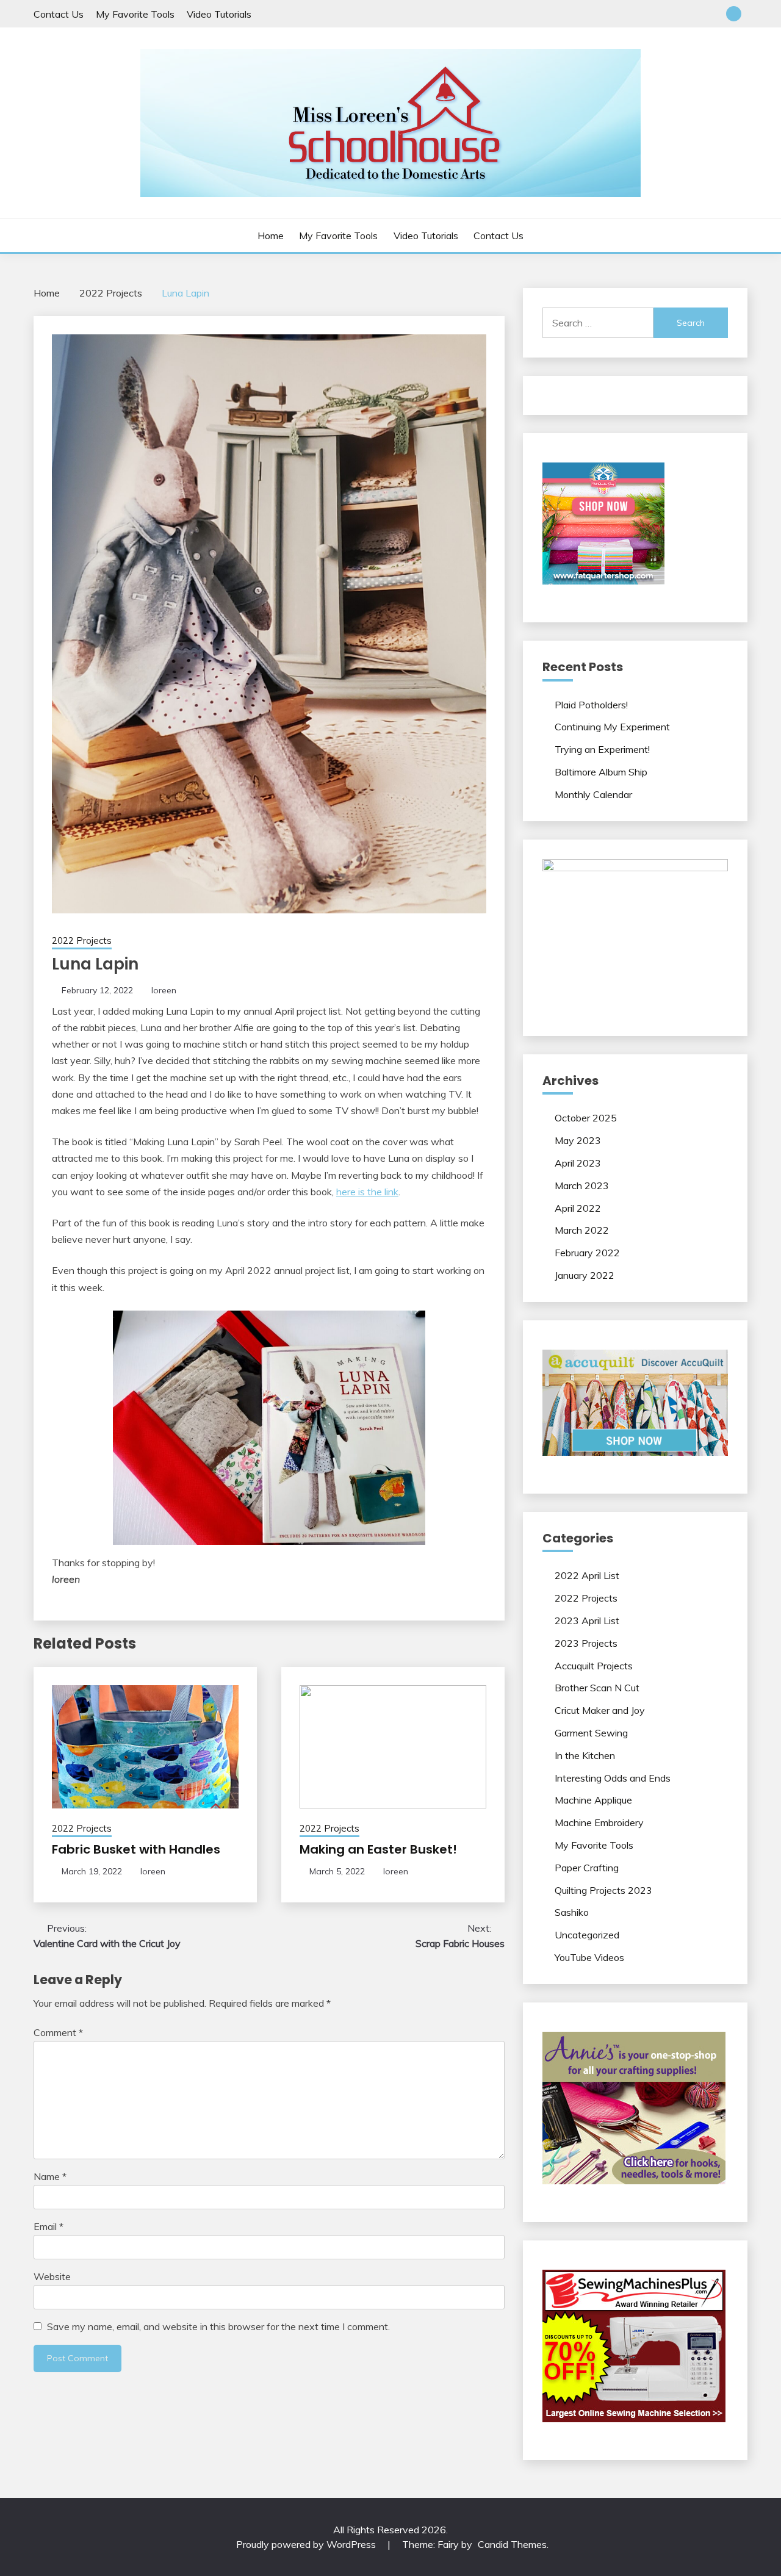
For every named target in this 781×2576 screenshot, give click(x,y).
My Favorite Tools (135, 14)
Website (52, 2276)
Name (50, 2176)
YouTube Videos (589, 1957)
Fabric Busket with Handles (136, 1849)
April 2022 (578, 1208)
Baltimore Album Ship (601, 772)
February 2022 (587, 1253)
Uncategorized (587, 1935)
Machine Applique (593, 1800)
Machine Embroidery (599, 1822)
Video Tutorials (219, 14)
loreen (164, 990)
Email (49, 2226)
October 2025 (586, 1118)
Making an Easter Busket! (378, 1849)
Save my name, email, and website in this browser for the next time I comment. (218, 2326)
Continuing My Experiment (612, 727)
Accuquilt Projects (594, 1666)
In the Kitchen (585, 1755)
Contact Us (59, 14)
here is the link (367, 1192)
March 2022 (582, 1230)
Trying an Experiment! (602, 749)
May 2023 (578, 1140)
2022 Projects (82, 941)
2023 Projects (586, 1643)
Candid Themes (512, 2544)
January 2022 (585, 1275)
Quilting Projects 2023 (603, 1890)
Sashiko (572, 1912)
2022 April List (587, 1575)
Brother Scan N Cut (597, 1688)
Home (271, 236)
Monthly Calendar (593, 794)
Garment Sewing (591, 1733)
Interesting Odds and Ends (613, 1778)
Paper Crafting (587, 1868)
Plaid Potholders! (591, 705)
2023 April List (587, 1621)
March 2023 (582, 1185)
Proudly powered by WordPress (307, 2544)
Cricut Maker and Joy (600, 1710)
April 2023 (578, 1163)
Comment (58, 2032)
